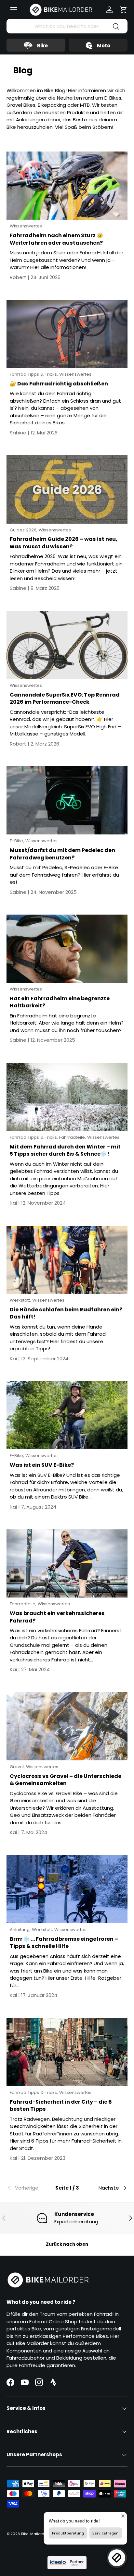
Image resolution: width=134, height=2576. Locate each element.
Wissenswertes (26, 226)
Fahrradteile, (73, 1137)
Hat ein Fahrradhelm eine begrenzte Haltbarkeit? (60, 1002)
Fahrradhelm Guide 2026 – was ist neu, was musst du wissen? (64, 543)
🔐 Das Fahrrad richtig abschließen (59, 384)
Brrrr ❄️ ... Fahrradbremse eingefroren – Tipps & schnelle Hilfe (64, 1943)
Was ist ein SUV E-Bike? (42, 1465)
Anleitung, (21, 1930)
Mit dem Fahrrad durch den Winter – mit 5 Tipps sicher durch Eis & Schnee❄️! (65, 1150)
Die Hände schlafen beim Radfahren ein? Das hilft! (66, 1313)
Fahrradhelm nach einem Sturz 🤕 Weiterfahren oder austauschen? (56, 239)
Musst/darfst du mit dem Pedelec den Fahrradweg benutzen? (62, 854)
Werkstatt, (21, 1300)
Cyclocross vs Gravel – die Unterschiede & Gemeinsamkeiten (66, 1780)
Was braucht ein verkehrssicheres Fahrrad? (57, 1617)
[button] (124, 10)
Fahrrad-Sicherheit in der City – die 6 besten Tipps (61, 2106)
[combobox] (67, 26)
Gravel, (18, 1767)
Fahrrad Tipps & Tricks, (34, 374)
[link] (27, 2188)
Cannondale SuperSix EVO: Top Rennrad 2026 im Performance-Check (65, 699)
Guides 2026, (24, 530)
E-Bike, (18, 841)
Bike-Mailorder (34, 2534)
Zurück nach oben (67, 2244)
